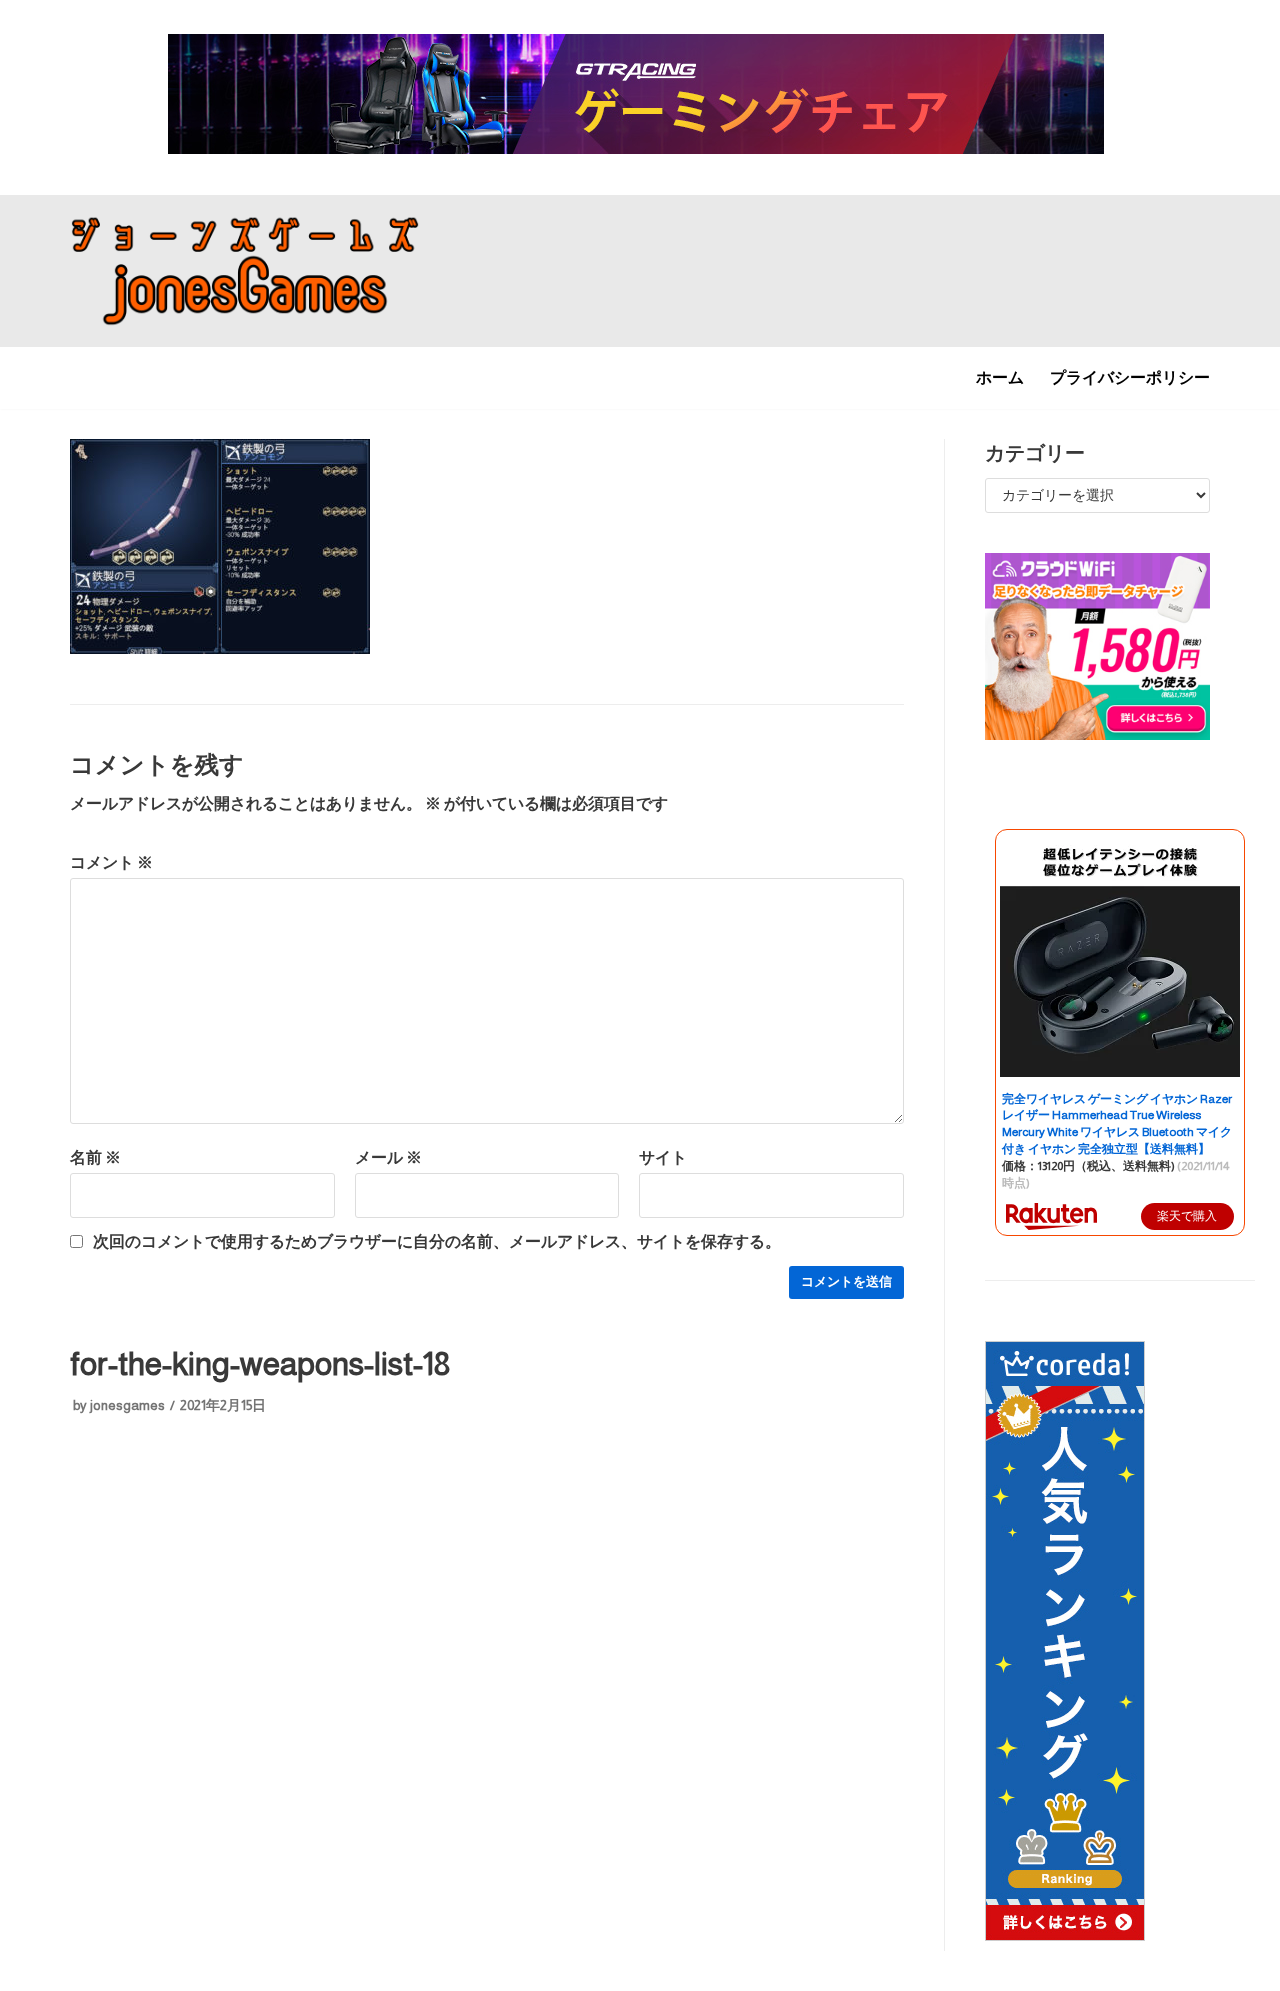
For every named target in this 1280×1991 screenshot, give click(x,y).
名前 (95, 1157)
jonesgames (127, 1405)
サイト (663, 1157)
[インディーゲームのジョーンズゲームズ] (245, 271)
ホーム (1000, 377)
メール (388, 1157)
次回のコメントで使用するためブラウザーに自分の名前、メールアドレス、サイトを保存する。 (437, 1241)
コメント (111, 862)
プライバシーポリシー (1130, 377)
